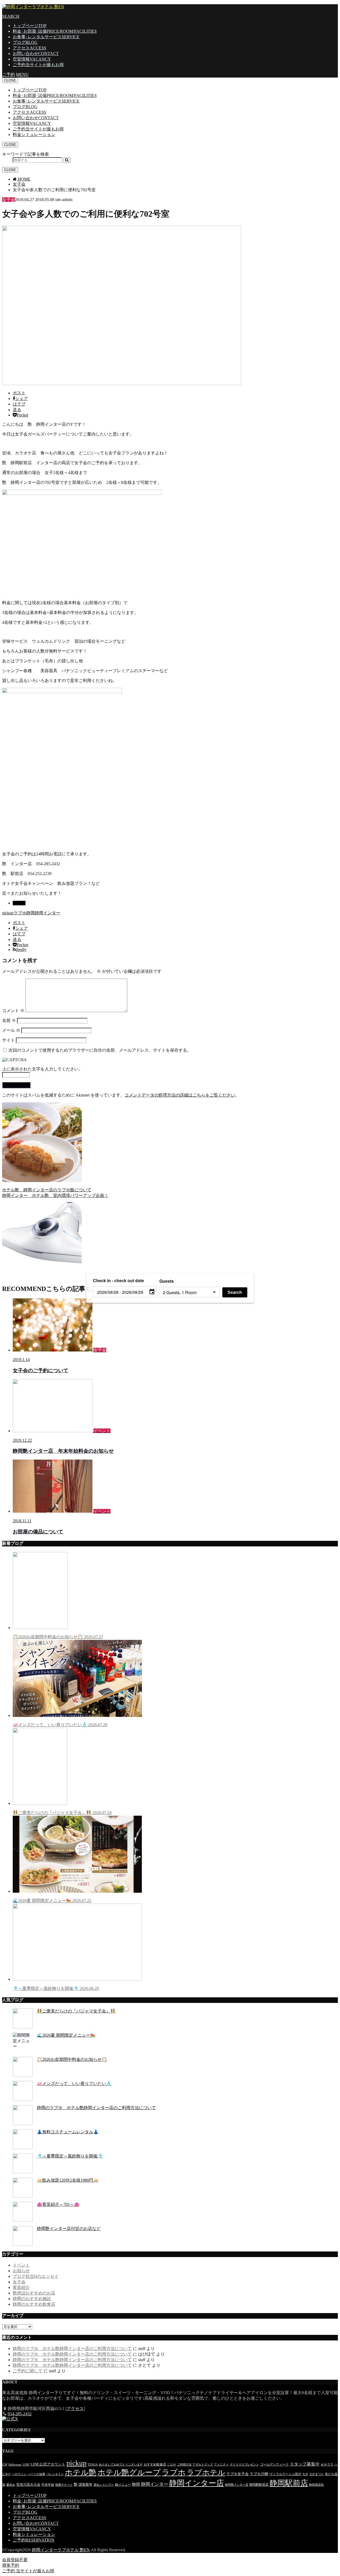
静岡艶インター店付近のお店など (69, 2229)
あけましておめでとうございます (121, 2465)
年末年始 (48, 2485)
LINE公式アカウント (48, 2464)
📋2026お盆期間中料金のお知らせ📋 (58, 1637)
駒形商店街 (316, 2485)
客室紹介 (21, 2287)
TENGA (93, 2465)
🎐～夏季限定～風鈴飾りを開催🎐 (56, 1988)
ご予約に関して (28, 2371)
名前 (9, 1020)
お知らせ (21, 2271)
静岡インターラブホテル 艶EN (61, 2550)
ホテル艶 (81, 2472)
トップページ (30, 26)
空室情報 (32, 59)
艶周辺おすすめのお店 (34, 2293)
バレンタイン (55, 2474)
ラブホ (20, 913)
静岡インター (48, 913)
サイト (8, 1040)
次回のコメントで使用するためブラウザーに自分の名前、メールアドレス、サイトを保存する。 (100, 1050)
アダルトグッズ (203, 2465)
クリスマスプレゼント (244, 2465)
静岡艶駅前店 (259, 2485)
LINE (26, 2465)
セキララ (327, 2464)
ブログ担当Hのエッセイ (36, 2276)
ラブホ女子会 (237, 2474)
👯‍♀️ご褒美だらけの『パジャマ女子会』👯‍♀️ (62, 1813)
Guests (167, 1281)
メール (11, 1030)
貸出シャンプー (104, 2485)
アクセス (29, 48)
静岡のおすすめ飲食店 (34, 2304)
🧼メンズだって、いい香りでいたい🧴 (60, 1725)
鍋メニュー (123, 2485)
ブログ (25, 42)
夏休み (11, 2485)
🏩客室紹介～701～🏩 (58, 2204)
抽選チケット (64, 2485)
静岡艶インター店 (237, 2485)
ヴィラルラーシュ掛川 (285, 2474)
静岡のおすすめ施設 (32, 2299)
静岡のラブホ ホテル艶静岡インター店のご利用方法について (96, 2108)
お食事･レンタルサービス (46, 37)
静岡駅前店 (289, 2483)
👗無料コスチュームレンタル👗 (68, 2132)
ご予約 (38, 65)
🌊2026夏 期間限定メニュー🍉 (52, 1901)
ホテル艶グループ (129, 2472)
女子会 (19, 903)
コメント (13, 1011)
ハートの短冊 (36, 2474)
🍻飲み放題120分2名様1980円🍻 (68, 2180)
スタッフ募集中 (305, 2464)
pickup (8, 913)
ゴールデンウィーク (274, 2464)
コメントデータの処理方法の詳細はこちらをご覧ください (180, 1095)
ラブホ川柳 (259, 2474)
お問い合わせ (36, 54)
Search (235, 1292)
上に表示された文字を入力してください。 (42, 1069)
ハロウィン (19, 2474)
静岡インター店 (197, 2483)
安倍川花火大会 (28, 2485)
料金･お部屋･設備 (55, 31)
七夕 (305, 2474)
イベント (21, 2265)
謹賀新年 (86, 2485)
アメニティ (221, 2465)
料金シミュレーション (34, 135)
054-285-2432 (20, 2414)
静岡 (31, 913)
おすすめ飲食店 (155, 2464)
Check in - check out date (118, 1280)
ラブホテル (206, 2473)
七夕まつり (316, 2474)
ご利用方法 (184, 2465)
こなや (171, 2465)
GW (5, 2464)
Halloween (15, 2465)
